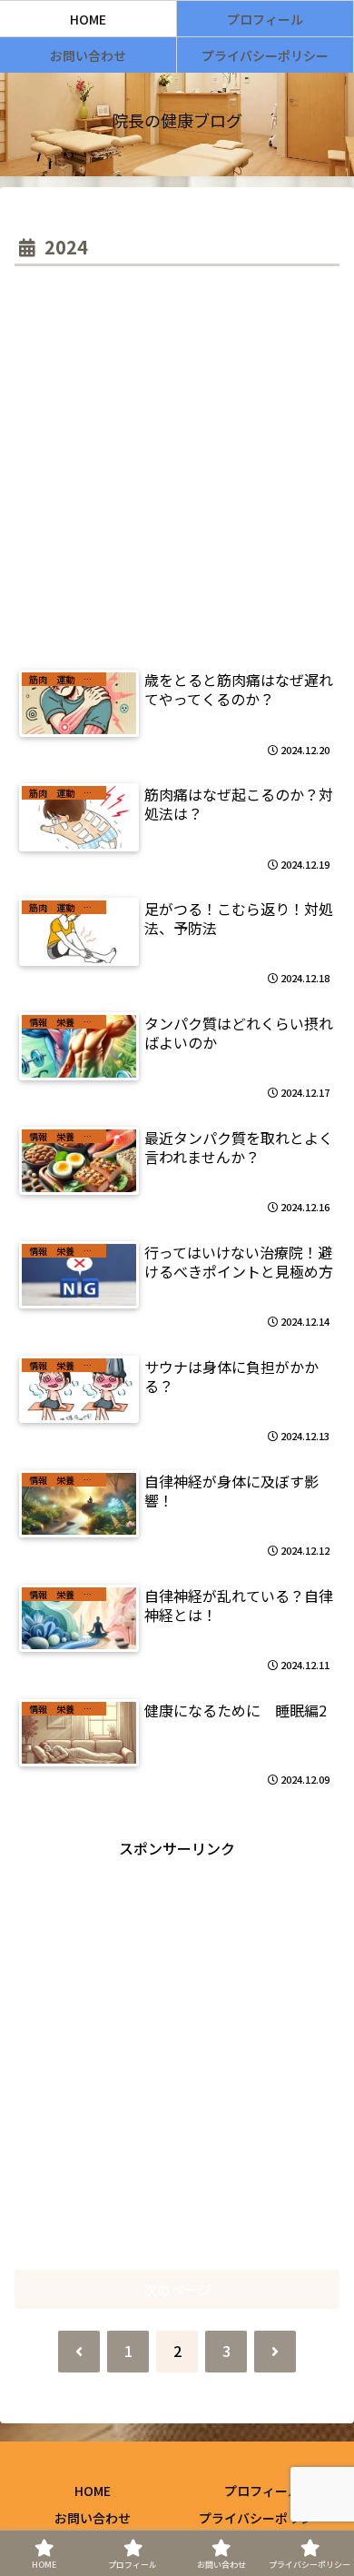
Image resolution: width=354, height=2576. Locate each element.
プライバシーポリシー (262, 2518)
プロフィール (262, 2491)
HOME (93, 2491)
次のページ (177, 2289)
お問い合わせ (93, 2518)
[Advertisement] (177, 458)
